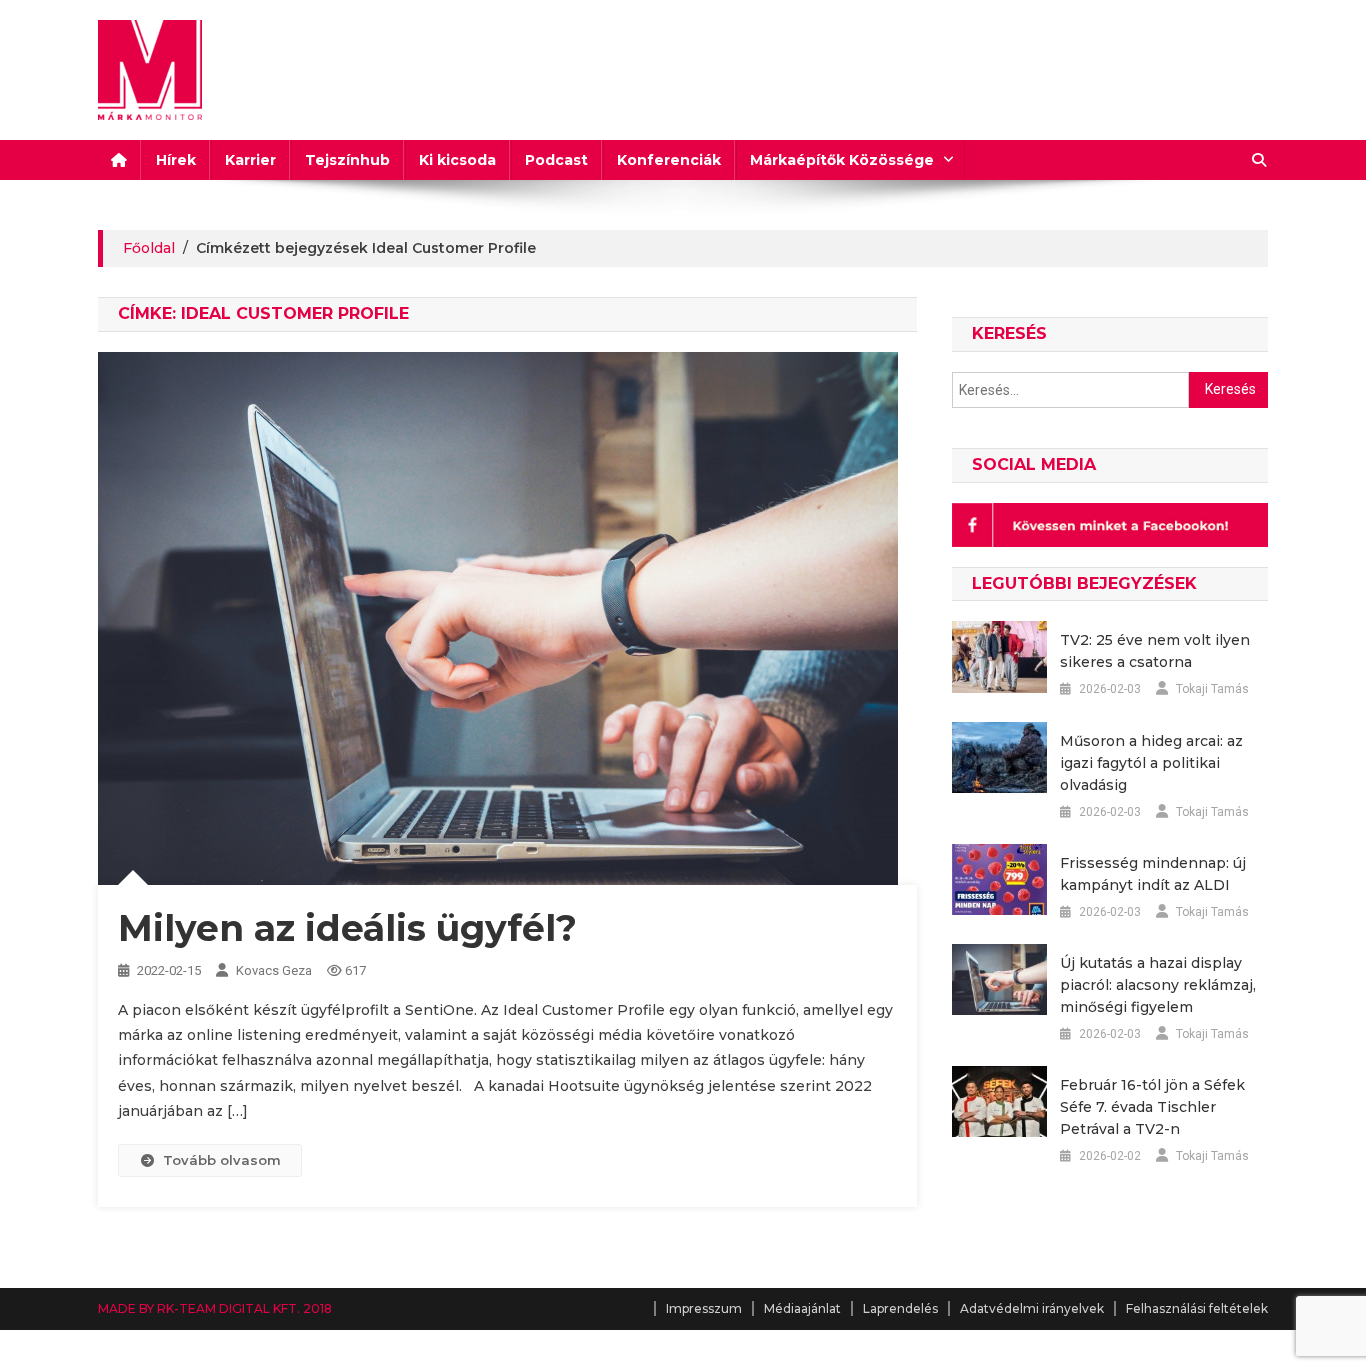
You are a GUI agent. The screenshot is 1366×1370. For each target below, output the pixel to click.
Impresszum (704, 1308)
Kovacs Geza (274, 970)
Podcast (556, 160)
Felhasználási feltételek (1197, 1308)
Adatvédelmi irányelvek (1032, 1308)
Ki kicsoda (457, 160)
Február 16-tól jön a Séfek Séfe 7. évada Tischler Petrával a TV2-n (1152, 1107)
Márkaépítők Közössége (842, 160)
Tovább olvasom (222, 1160)
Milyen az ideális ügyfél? (347, 928)
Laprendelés (900, 1308)
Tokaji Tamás (1212, 689)
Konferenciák (669, 160)
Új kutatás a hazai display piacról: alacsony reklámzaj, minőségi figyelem (1158, 985)
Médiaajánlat (802, 1308)
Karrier (250, 160)
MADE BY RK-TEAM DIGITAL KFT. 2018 (215, 1308)
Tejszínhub (347, 160)
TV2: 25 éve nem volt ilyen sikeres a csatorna (1155, 651)
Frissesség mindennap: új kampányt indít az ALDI (1153, 874)
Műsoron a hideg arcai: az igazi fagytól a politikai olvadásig (1151, 763)
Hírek (176, 160)
